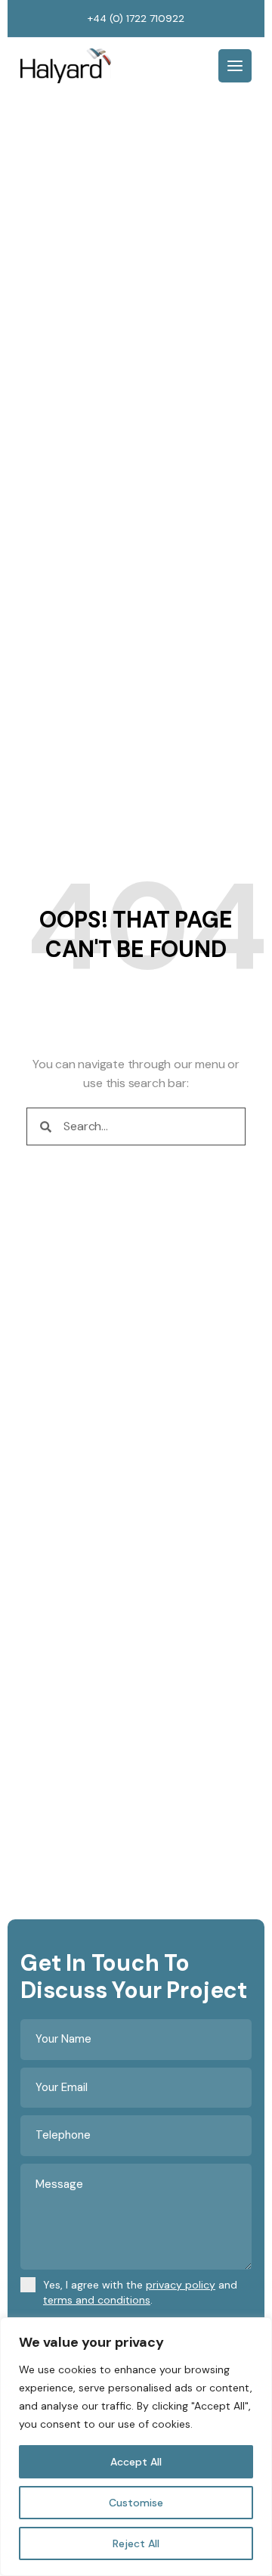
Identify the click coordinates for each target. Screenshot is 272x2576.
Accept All (136, 2462)
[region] (136, 2447)
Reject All (136, 2543)
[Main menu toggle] (235, 66)
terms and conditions (97, 2300)
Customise (136, 2503)
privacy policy (181, 2285)
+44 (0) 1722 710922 (136, 18)
